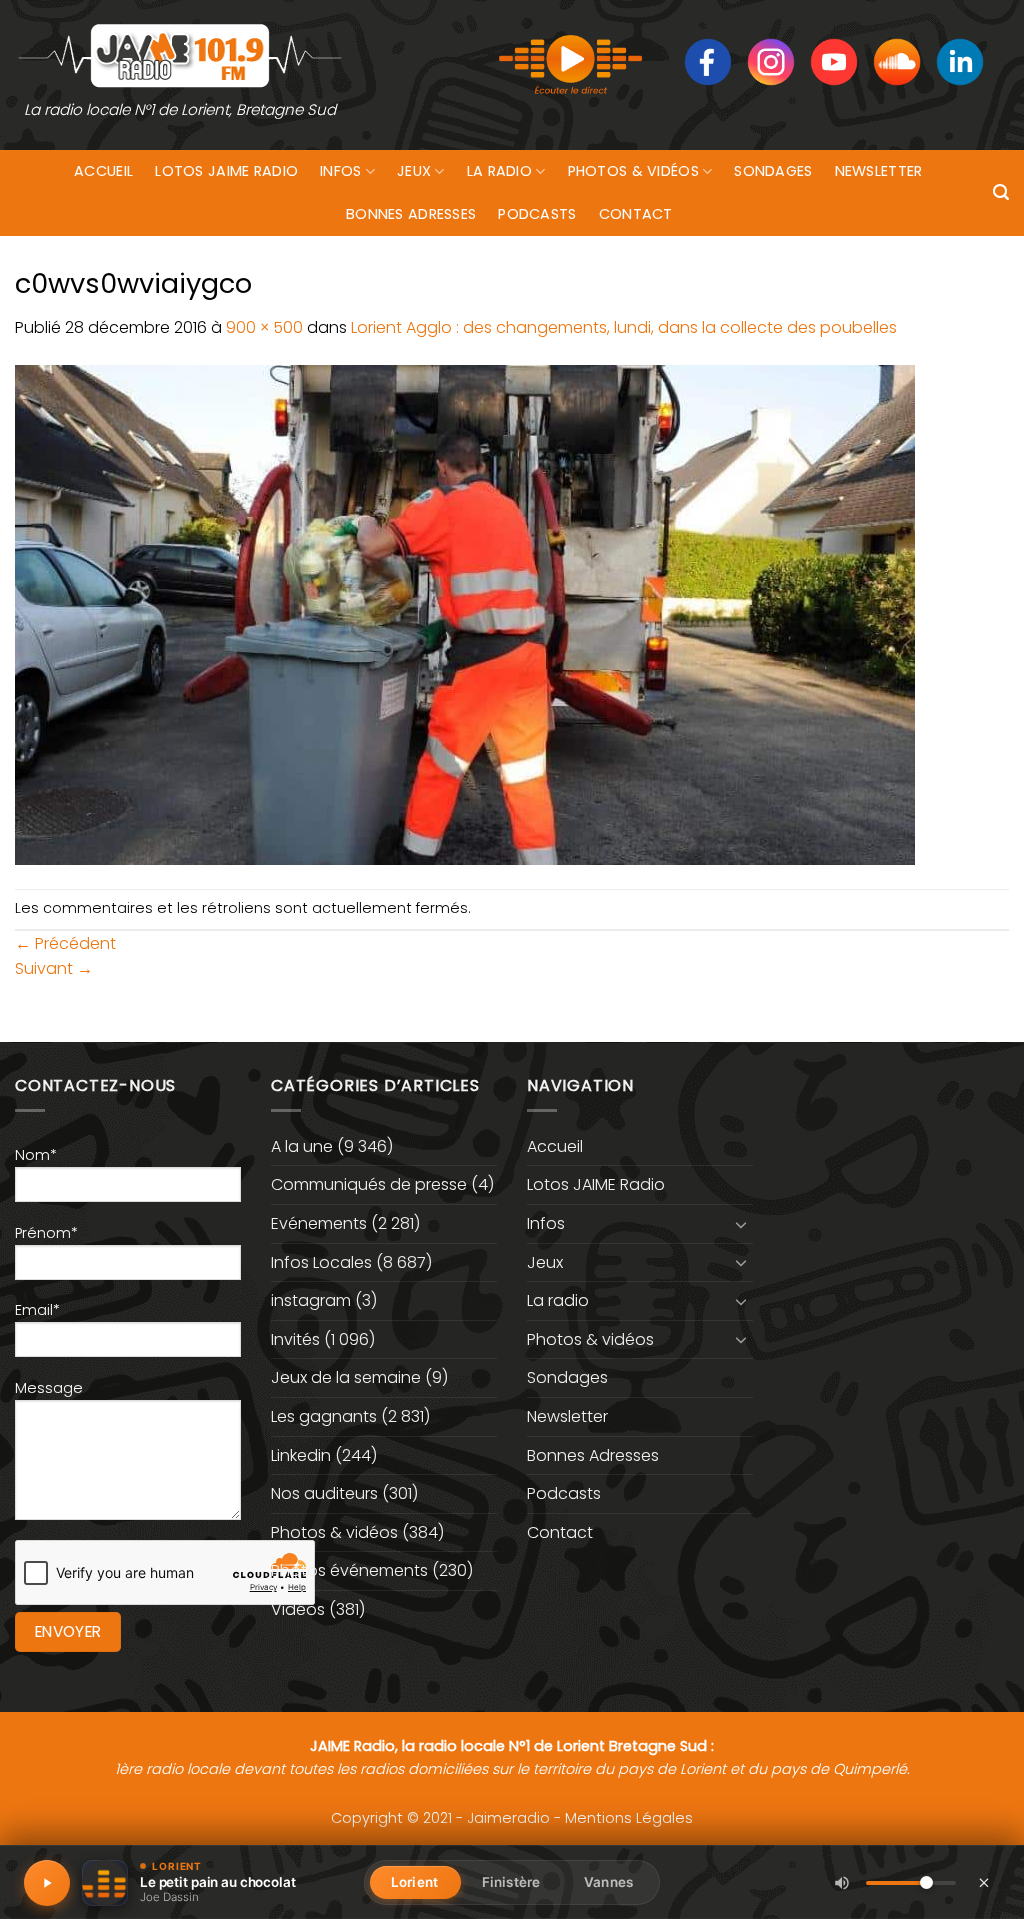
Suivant (54, 968)
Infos (340, 171)
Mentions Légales (629, 1818)
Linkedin (301, 1455)
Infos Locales (321, 1262)
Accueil (103, 171)
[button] (1001, 192)
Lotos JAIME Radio (226, 171)
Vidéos (298, 1609)
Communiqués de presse (369, 1184)
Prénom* (46, 1233)
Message (49, 1388)
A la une (302, 1146)
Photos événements (349, 1570)
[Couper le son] (842, 1883)
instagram (311, 1300)
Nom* (36, 1155)
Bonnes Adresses (411, 214)
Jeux (414, 171)
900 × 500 (264, 327)
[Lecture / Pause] (47, 1883)
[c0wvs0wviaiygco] (465, 613)
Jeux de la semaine (346, 1377)
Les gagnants (324, 1416)
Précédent (65, 943)
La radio (499, 171)
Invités (295, 1339)
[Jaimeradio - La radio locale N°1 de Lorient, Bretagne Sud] (180, 54)
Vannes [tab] (608, 1882)
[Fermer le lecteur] (984, 1882)
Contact (636, 214)
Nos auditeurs (324, 1493)
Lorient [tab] (414, 1882)
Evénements (319, 1223)
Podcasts (537, 214)
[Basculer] (741, 1224)
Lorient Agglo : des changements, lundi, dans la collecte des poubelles (624, 327)
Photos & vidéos (633, 171)
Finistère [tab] (511, 1882)
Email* (37, 1310)
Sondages (773, 171)
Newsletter (879, 171)
